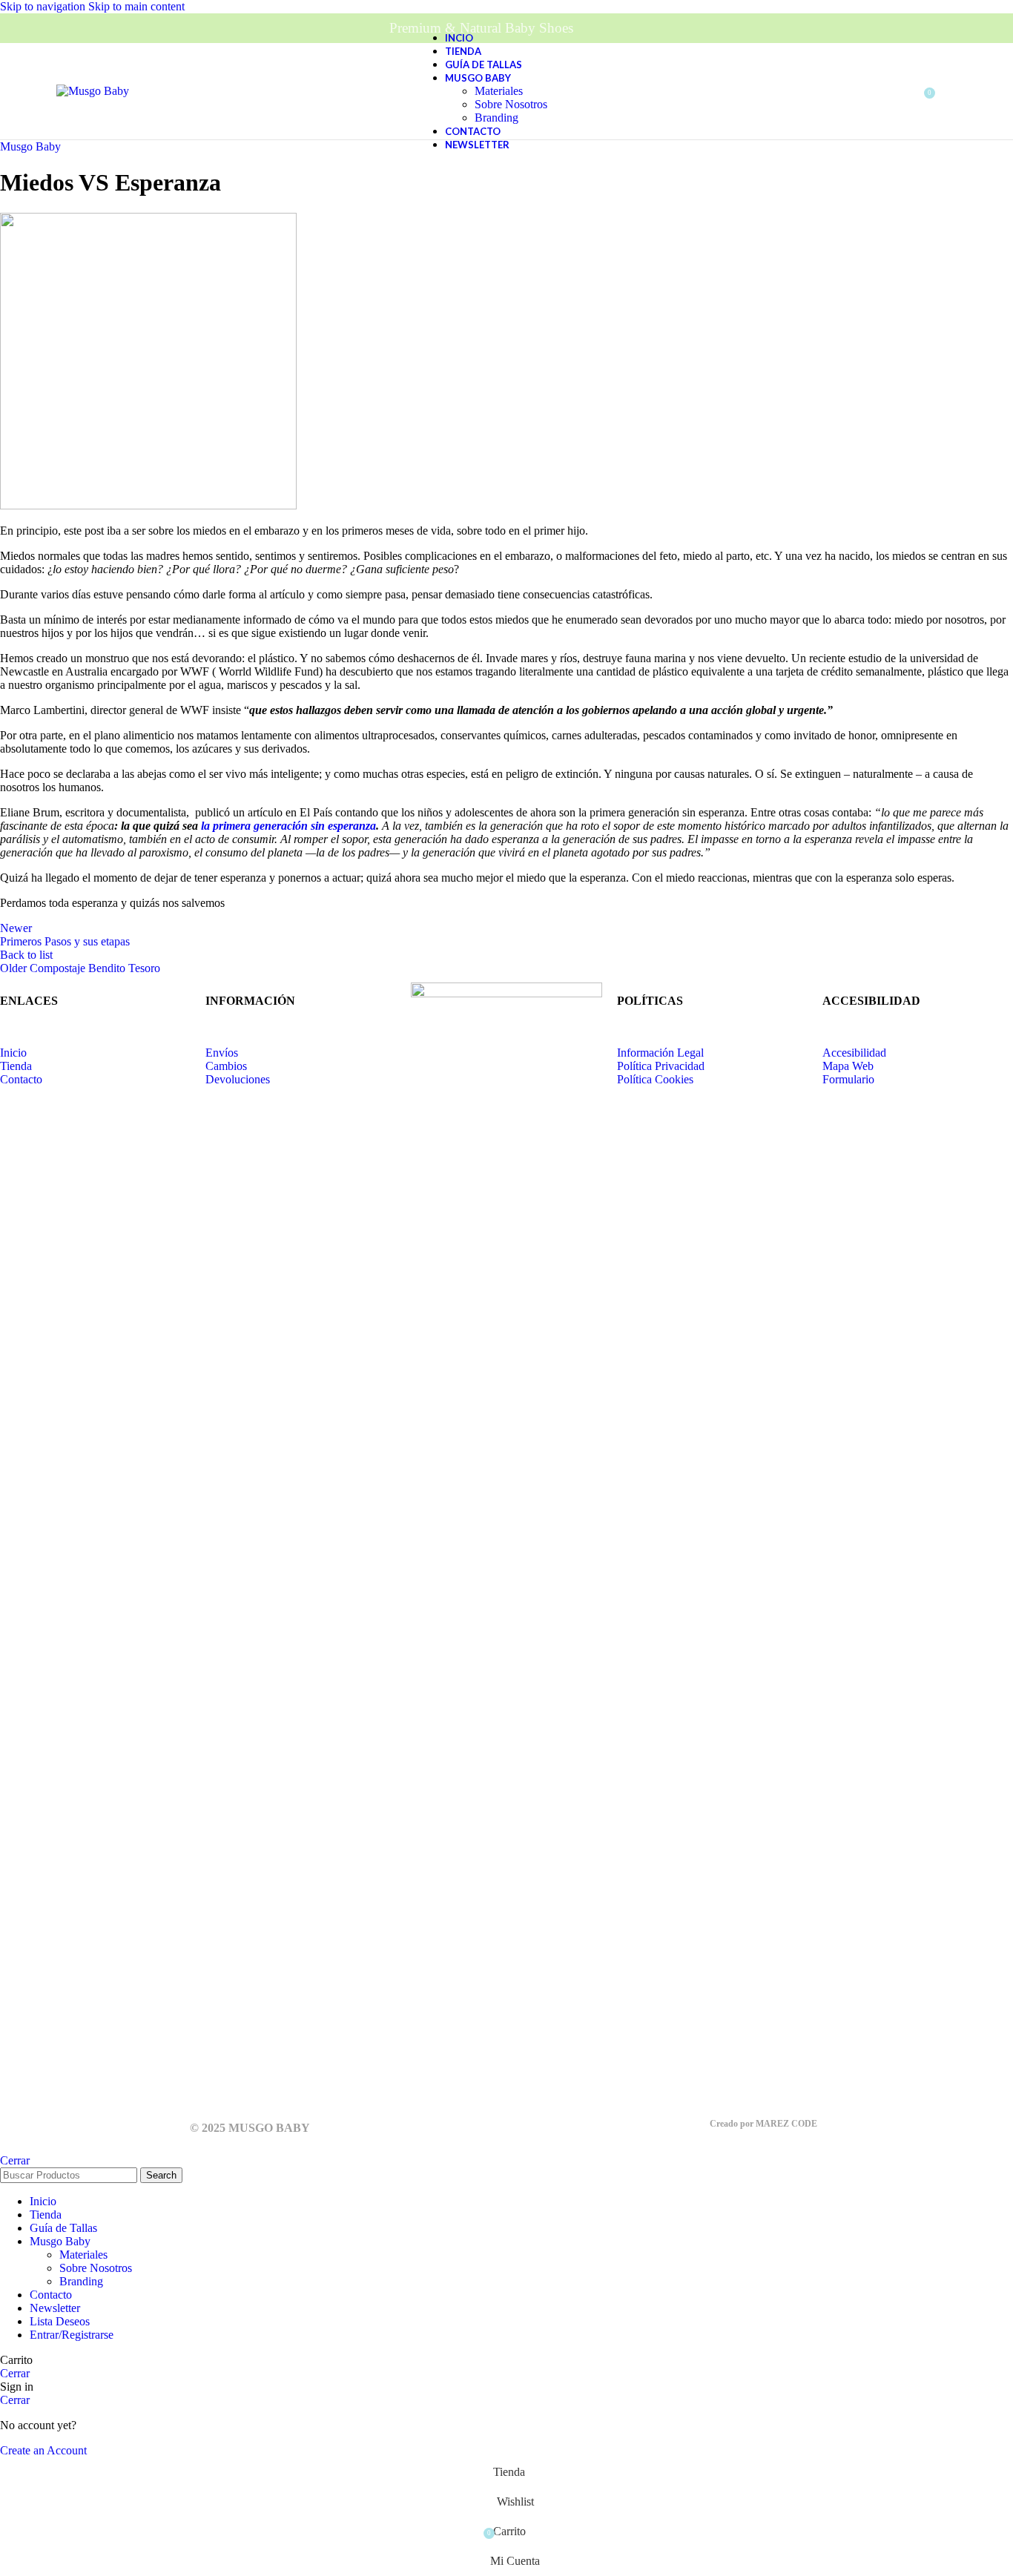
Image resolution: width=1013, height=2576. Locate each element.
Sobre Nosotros (511, 104)
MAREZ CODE (786, 2124)
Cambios (226, 1066)
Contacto (21, 1079)
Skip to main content (136, 6)
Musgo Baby (30, 146)
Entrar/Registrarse (72, 2335)
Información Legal (660, 1053)
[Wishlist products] (957, 91)
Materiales (499, 91)
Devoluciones (238, 1079)
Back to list (26, 955)
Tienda (16, 1066)
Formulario (848, 1079)
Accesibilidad (854, 1053)
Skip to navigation (44, 6)
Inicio (13, 1053)
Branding (496, 118)
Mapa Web (848, 1066)
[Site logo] (93, 91)
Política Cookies (657, 1079)
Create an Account (43, 2450)
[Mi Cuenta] (893, 91)
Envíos (222, 1053)
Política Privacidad (661, 1066)
